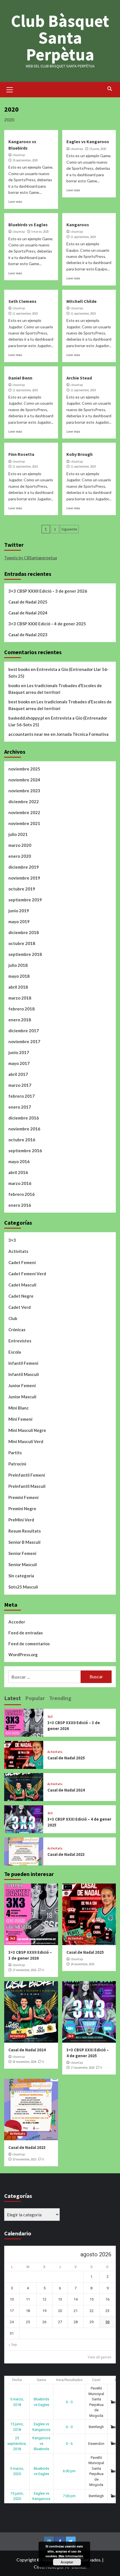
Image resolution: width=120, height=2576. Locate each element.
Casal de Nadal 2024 (28, 613)
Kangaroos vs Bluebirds (41, 2443)
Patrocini (17, 1464)
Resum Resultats (25, 1531)
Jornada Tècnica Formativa (82, 734)
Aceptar (67, 2562)
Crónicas (17, 1330)
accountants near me (29, 734)
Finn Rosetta (21, 454)
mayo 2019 (19, 921)
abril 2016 (18, 1172)
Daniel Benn (20, 378)
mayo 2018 (19, 976)
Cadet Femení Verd (27, 1274)
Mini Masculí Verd (26, 1441)
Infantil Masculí (24, 1374)
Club (13, 1318)
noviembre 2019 (24, 878)
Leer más (15, 201)
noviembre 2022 (24, 812)
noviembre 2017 (24, 1041)
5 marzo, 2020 (40, 232)
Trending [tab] (60, 1698)
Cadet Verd (20, 1307)
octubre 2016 (22, 1140)
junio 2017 (19, 1052)
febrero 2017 (21, 1096)
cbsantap (19, 155)
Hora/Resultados (69, 2380)
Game (41, 2380)
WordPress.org (23, 1655)
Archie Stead (79, 378)
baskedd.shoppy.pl (26, 718)
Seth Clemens (22, 301)
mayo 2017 (19, 1063)
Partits (15, 1453)
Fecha (17, 2380)
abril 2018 (18, 987)
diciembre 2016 (24, 1118)
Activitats (18, 1251)
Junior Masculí (22, 1397)
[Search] (110, 89)
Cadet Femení (22, 1262)
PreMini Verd (21, 1520)
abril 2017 (18, 1074)
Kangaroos (78, 225)
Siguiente (69, 529)
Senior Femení (22, 1553)
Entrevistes (20, 1341)
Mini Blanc (19, 1408)
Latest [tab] (13, 1698)
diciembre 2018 (24, 932)
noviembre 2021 (24, 823)
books (14, 685)
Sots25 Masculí (23, 1587)
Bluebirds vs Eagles (28, 225)
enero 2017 (20, 1107)
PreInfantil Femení (27, 1475)
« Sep (13, 2345)
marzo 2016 (20, 1183)
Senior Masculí (23, 1564)
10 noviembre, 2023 (24, 2159)
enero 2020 (20, 856)
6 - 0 (69, 2402)
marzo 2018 (20, 998)
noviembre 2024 (24, 780)
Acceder (17, 1622)
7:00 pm (69, 2496)
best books (19, 669)
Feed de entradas (26, 1633)
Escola (15, 1352)
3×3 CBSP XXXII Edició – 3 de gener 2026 (48, 591)
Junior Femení (22, 1385)
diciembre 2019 (24, 867)
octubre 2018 (22, 943)
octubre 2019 (22, 889)
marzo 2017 (20, 1085)
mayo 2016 (19, 1161)
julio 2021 (18, 834)
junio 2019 (19, 911)
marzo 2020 (20, 845)
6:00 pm (69, 2471)
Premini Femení (23, 1497)
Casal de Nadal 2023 (28, 635)
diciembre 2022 (24, 802)
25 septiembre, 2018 (17, 2443)
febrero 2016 (21, 1194)
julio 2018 (18, 965)
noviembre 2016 (24, 1129)
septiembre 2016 (25, 1151)
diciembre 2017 (24, 1031)
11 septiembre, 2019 (83, 237)
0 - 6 (69, 2444)
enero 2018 (20, 1020)
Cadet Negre (21, 1296)
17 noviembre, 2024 (82, 2068)
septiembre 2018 (25, 954)
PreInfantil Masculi (27, 1486)
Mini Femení (20, 1419)
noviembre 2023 (24, 791)
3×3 (12, 1240)
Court (96, 2380)
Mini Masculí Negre (27, 1430)
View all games (99, 2357)
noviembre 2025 (24, 769)
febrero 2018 (21, 1009)
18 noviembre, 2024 (24, 2062)
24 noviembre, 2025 (82, 1964)
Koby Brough (80, 454)
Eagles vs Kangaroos (88, 142)
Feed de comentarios (29, 1644)
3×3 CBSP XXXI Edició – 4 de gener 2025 (47, 624)
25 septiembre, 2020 (25, 160)
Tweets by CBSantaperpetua (31, 558)
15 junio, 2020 (98, 149)
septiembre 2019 (25, 900)
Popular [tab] (35, 1698)
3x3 (50, 1717)
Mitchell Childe (81, 301)
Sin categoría (21, 1576)
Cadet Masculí (22, 1285)
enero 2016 (20, 1205)
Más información (71, 2556)
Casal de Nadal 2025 (28, 602)
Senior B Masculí (24, 1542)
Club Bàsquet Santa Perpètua (60, 38)
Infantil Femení (23, 1363)
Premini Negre (22, 1509)
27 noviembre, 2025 (24, 1970)
